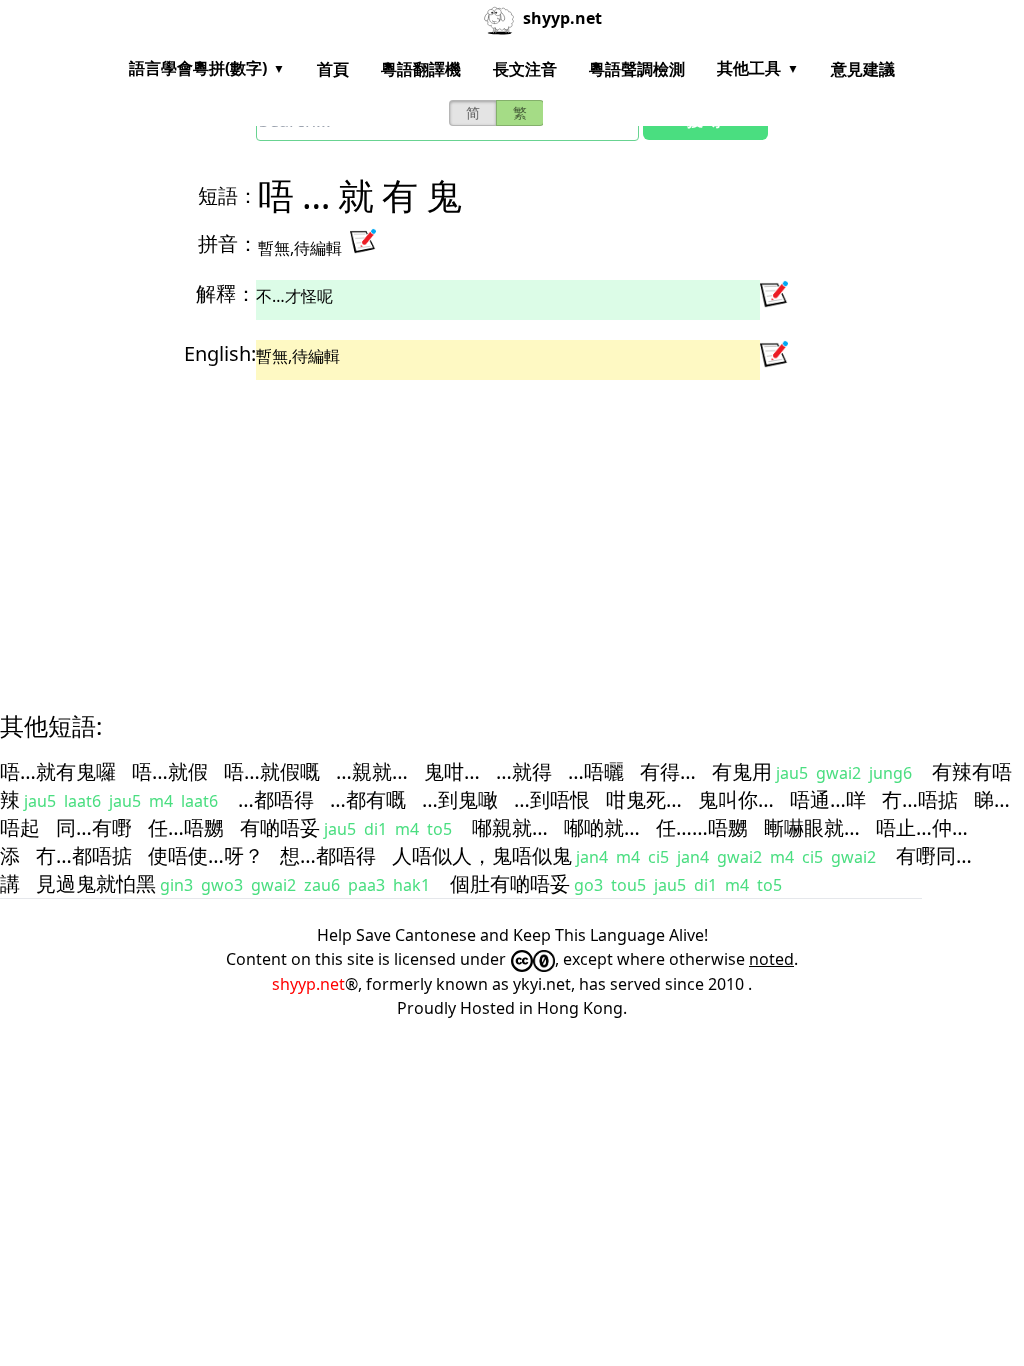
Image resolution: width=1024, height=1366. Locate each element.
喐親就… (510, 827)
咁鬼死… (644, 799)
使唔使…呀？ (206, 855)
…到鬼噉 (460, 799)
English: (220, 353)
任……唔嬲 (702, 827)
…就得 (524, 771)
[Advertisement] (512, 528)
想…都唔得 (328, 855)
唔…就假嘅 (272, 771)
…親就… (372, 771)
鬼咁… (452, 771)
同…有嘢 (94, 827)
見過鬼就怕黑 (96, 883)
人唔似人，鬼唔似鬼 (482, 855)
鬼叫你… (736, 799)
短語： (228, 195)
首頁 (333, 69)
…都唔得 (276, 799)
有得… (668, 771)
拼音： (228, 243)
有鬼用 (742, 771)
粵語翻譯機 (421, 69)
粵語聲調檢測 (637, 69)
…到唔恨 (552, 799)
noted (771, 959)
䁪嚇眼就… (812, 827)
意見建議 (863, 69)
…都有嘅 (368, 799)
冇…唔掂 (920, 799)
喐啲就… (602, 827)
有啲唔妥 (280, 827)
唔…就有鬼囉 (58, 771)
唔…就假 (170, 771)
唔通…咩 (828, 799)
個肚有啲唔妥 (510, 883)
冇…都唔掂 (84, 855)
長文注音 (525, 69)
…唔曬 (596, 771)
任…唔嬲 (186, 827)
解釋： (226, 293)
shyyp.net (308, 984)
